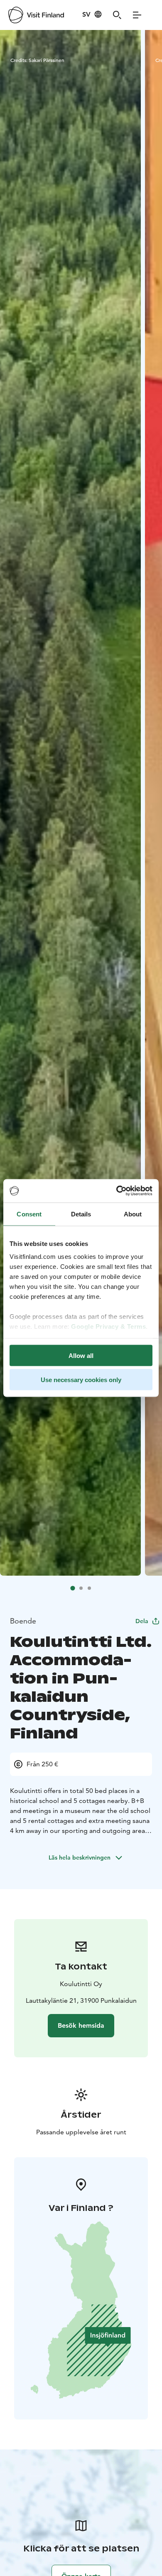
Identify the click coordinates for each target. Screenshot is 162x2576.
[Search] (117, 15)
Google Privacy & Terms (108, 1327)
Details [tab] (81, 1214)
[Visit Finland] (36, 15)
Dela (142, 1621)
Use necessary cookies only (81, 1380)
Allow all (81, 1355)
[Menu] (137, 15)
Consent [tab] (29, 1214)
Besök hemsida (81, 2025)
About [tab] (133, 1214)
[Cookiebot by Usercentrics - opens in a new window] (117, 1191)
